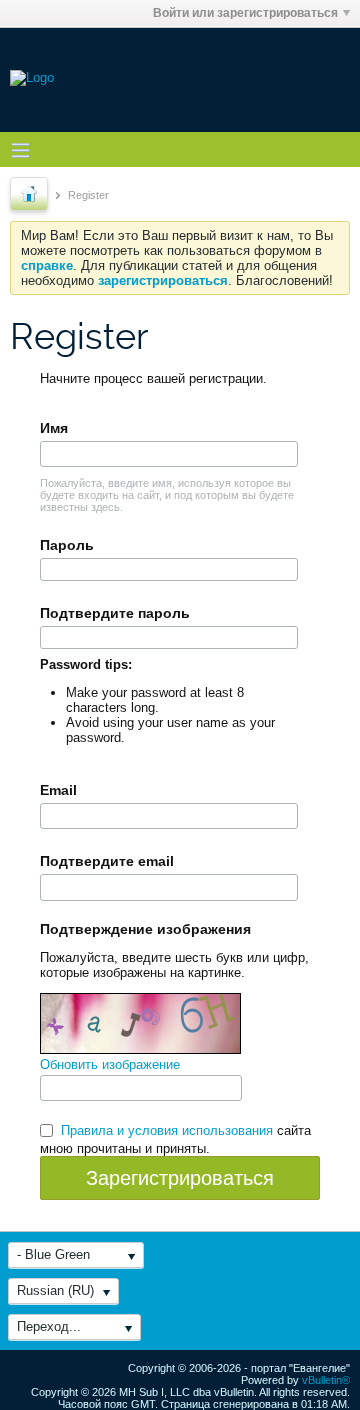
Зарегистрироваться (180, 1178)
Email (58, 790)
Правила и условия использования (167, 1130)
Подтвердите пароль (115, 613)
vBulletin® (326, 1380)
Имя (54, 428)
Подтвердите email (107, 861)
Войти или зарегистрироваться (245, 13)
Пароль (67, 545)
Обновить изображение (110, 1064)
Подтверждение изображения (145, 929)
